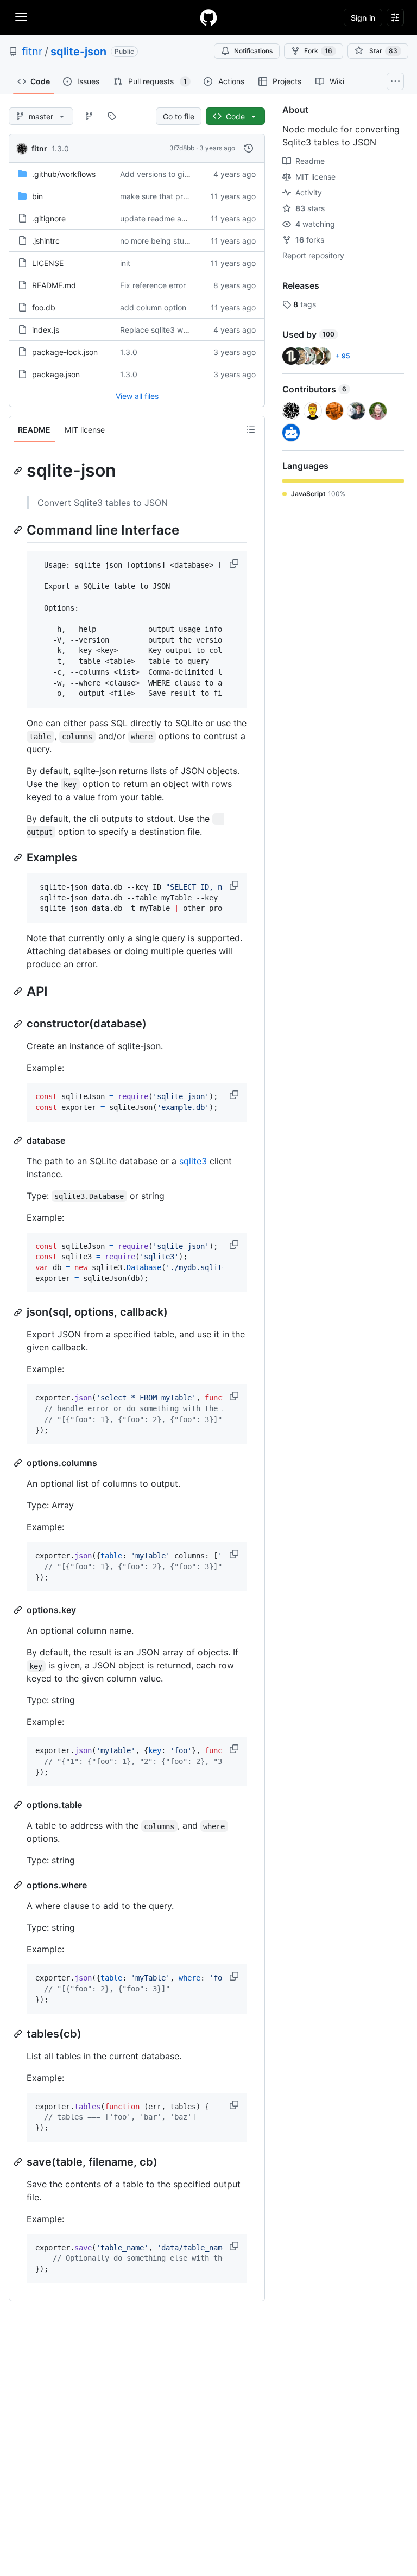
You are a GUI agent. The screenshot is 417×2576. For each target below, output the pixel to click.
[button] (235, 563)
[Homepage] (208, 17)
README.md (54, 285)
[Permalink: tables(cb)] (19, 2034)
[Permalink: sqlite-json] (19, 471)
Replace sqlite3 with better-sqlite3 (181, 330)
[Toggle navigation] (21, 17)
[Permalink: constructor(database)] (19, 1024)
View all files (137, 396)
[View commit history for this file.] (249, 148)
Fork (318, 51)
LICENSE (48, 263)
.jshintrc (46, 241)
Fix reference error (153, 285)
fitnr (32, 52)
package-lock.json (65, 352)
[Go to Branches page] (89, 116)
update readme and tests (165, 218)
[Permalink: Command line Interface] (19, 530)
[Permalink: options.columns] (19, 1463)
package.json (56, 374)
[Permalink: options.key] (19, 1610)
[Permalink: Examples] (19, 858)
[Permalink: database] (19, 1140)
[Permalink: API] (19, 991)
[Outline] (251, 429)
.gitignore (49, 218)
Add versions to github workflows (179, 174)
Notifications (253, 51)
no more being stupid (158, 241)
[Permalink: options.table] (19, 1805)
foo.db (44, 307)
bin (37, 196)
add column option (153, 307)
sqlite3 (193, 1161)
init (125, 263)
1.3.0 (60, 148)
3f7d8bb (182, 148)
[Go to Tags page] (112, 116)
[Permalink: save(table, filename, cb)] (19, 2162)
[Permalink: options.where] (19, 1885)
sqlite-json (78, 52)
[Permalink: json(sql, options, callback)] (19, 1312)
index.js (46, 330)
